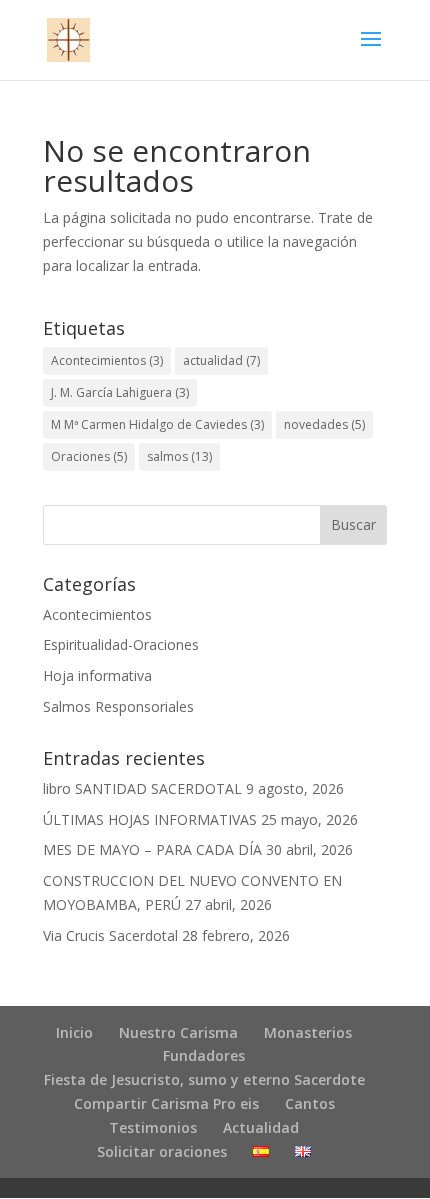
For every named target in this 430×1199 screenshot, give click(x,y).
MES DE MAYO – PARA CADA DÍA (152, 849)
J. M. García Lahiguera (120, 392)
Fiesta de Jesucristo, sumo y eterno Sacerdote (204, 1079)
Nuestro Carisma (178, 1032)
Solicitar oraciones (162, 1151)
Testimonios (153, 1127)
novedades (324, 424)
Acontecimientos (107, 360)
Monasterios (308, 1032)
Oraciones (89, 456)
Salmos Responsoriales (118, 706)
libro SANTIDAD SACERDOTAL (142, 788)
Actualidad (261, 1127)
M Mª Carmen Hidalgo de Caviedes (157, 424)
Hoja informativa (97, 675)
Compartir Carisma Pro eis (166, 1103)
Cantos (310, 1103)
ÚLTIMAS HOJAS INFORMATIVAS (150, 819)
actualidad (221, 360)
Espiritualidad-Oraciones (121, 644)
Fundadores (204, 1055)
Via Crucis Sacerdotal (110, 935)
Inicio (74, 1032)
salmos (179, 456)
